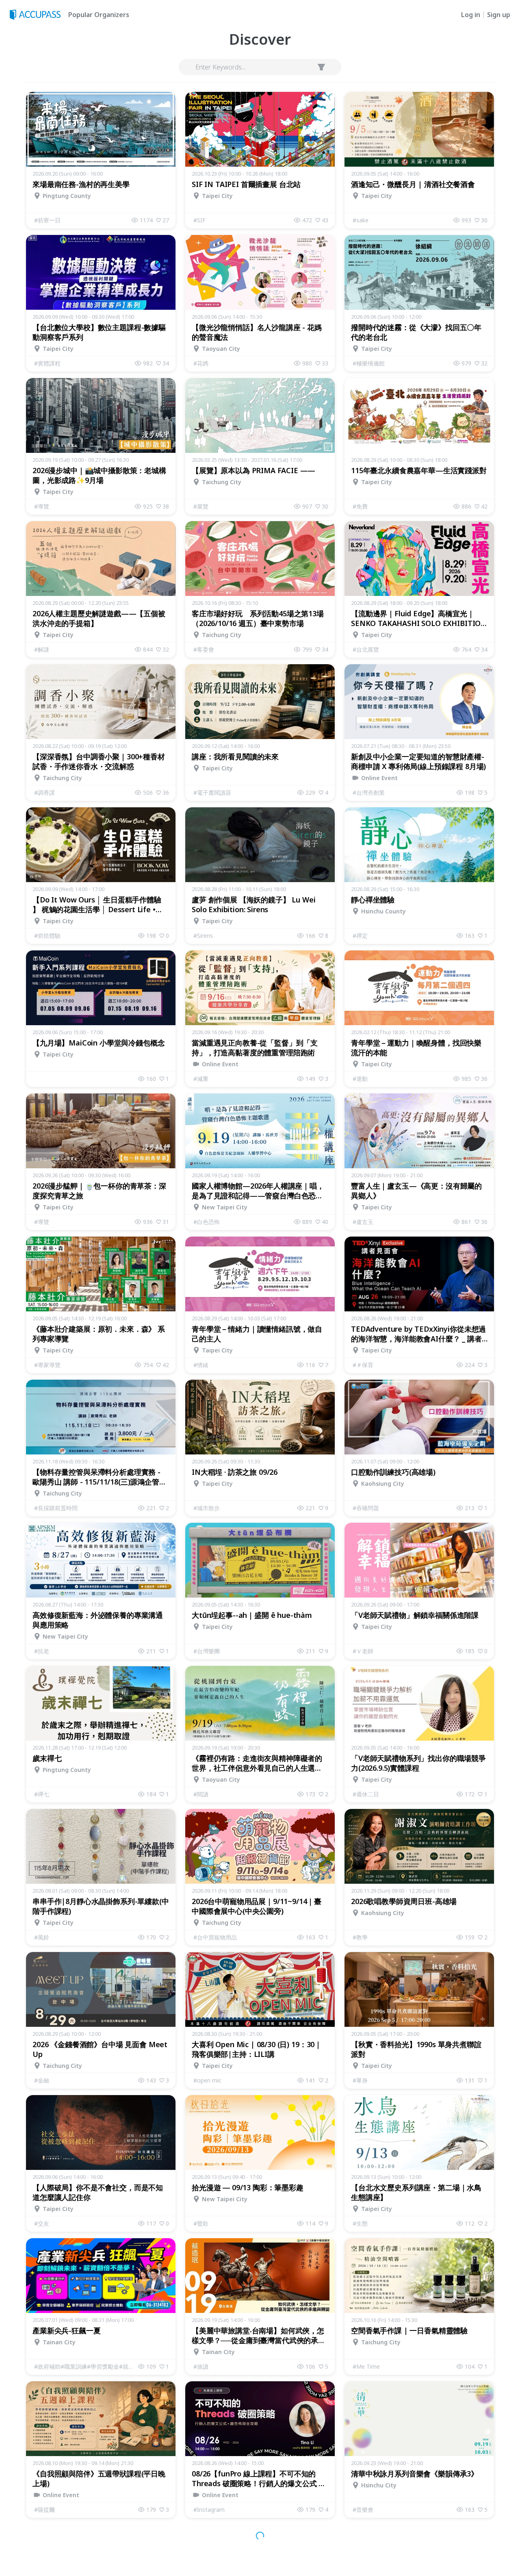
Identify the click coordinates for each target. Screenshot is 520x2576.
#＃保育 (363, 1365)
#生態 (360, 2223)
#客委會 (204, 649)
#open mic (207, 2080)
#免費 (360, 506)
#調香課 (44, 792)
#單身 (360, 2080)
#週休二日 (366, 1794)
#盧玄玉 (363, 1222)
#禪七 (42, 1794)
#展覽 (201, 506)
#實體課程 (47, 363)
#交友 (42, 2223)
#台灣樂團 (207, 1651)
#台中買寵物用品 (215, 1937)
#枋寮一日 (47, 220)
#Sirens (203, 936)
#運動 (360, 1079)
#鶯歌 (201, 2223)
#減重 (201, 1079)
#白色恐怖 (207, 1222)
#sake (361, 220)
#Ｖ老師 (363, 1651)
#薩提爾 (44, 2510)
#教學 (360, 1937)
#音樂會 (363, 2510)
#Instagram (209, 2510)
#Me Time (366, 2366)
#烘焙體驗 (47, 936)
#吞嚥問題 (366, 1508)
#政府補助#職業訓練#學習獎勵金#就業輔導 (86, 2366)
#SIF (199, 220)
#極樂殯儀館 (369, 363)
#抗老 (42, 1651)
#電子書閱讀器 (212, 792)
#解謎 (42, 649)
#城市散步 (207, 1508)
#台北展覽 (366, 649)
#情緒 (201, 1365)
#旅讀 (201, 2366)
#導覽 (42, 506)
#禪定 (360, 936)
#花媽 (201, 363)
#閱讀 (201, 1794)
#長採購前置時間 (56, 1508)
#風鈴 (42, 1937)
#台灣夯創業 (369, 792)
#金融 (42, 2080)
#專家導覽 (47, 1365)
